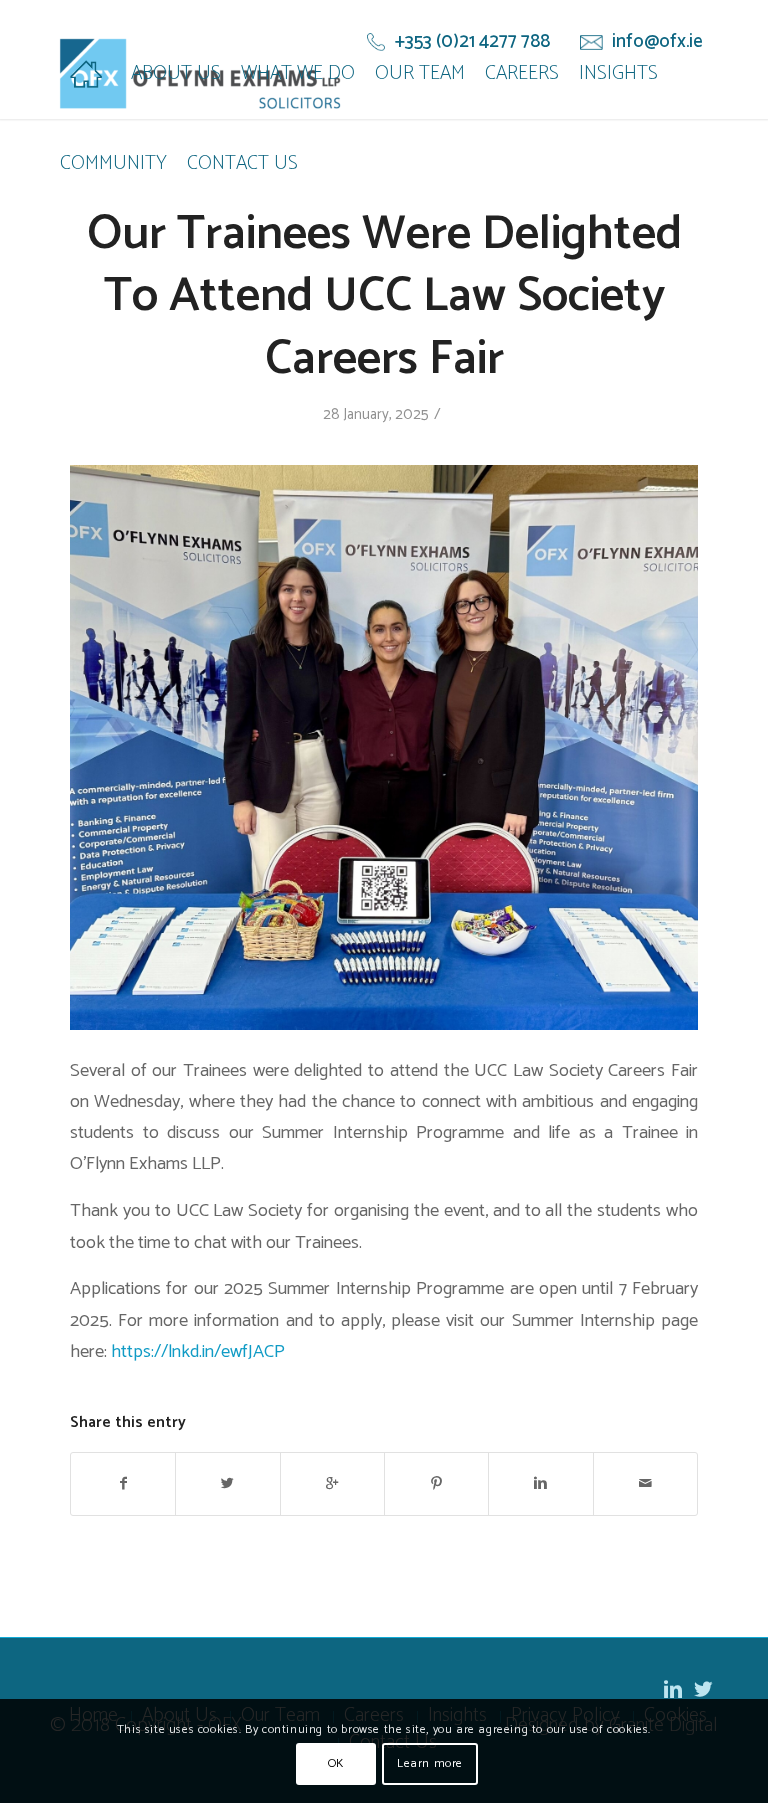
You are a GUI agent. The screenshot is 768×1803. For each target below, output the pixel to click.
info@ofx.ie (657, 42)
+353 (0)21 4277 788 (472, 42)
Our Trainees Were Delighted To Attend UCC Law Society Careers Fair (384, 297)
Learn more (430, 1763)
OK (336, 1763)
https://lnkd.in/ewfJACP (198, 1352)
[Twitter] (703, 1689)
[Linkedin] (673, 1689)
